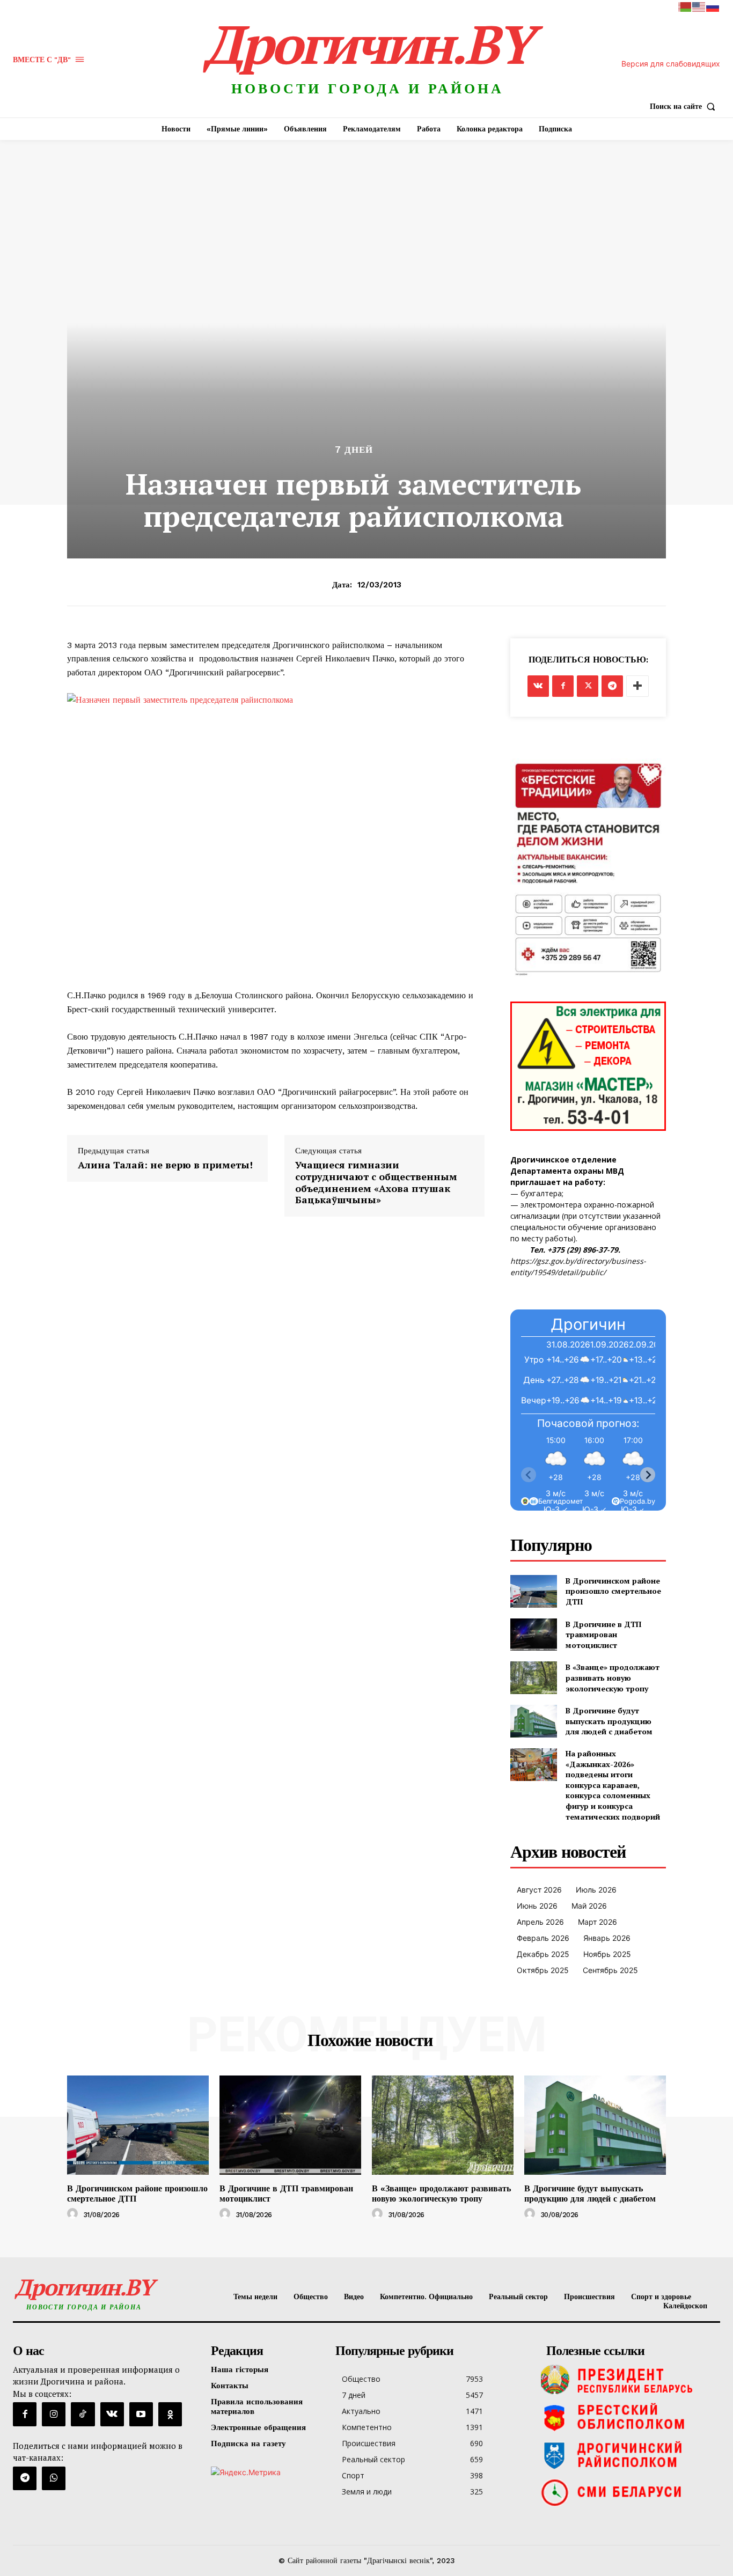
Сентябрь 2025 (610, 1970)
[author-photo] (74, 2214)
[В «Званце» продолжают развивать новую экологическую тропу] (534, 1678)
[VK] (538, 686)
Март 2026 (598, 1922)
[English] (699, 6)
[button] (685, 106)
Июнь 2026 (537, 1906)
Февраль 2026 (543, 1938)
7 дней (354, 450)
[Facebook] (563, 686)
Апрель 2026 (540, 1922)
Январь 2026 (607, 1938)
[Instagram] (54, 2414)
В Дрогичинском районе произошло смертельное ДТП (613, 1591)
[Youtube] (141, 2414)
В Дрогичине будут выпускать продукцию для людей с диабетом (609, 1721)
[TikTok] (83, 2414)
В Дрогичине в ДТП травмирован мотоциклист (603, 1635)
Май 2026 (589, 1906)
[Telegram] (612, 686)
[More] (637, 686)
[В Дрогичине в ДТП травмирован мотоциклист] (534, 1635)
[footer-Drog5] (631, 2455)
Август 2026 (539, 1890)
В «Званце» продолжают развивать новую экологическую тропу (613, 1677)
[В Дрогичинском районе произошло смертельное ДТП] (534, 1591)
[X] (588, 686)
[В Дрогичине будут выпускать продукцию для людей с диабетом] (534, 1721)
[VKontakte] (112, 2414)
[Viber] (54, 2478)
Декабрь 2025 (543, 1954)
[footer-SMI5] (631, 2492)
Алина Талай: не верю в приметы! (165, 1165)
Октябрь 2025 (543, 1970)
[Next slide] (648, 1475)
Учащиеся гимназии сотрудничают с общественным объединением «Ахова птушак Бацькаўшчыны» (376, 1182)
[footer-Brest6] (631, 2417)
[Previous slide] (529, 1475)
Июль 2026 (596, 1890)
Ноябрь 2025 (607, 1954)
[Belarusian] (685, 6)
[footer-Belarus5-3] (631, 2380)
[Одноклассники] (170, 2414)
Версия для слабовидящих (671, 64)
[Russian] (713, 6)
